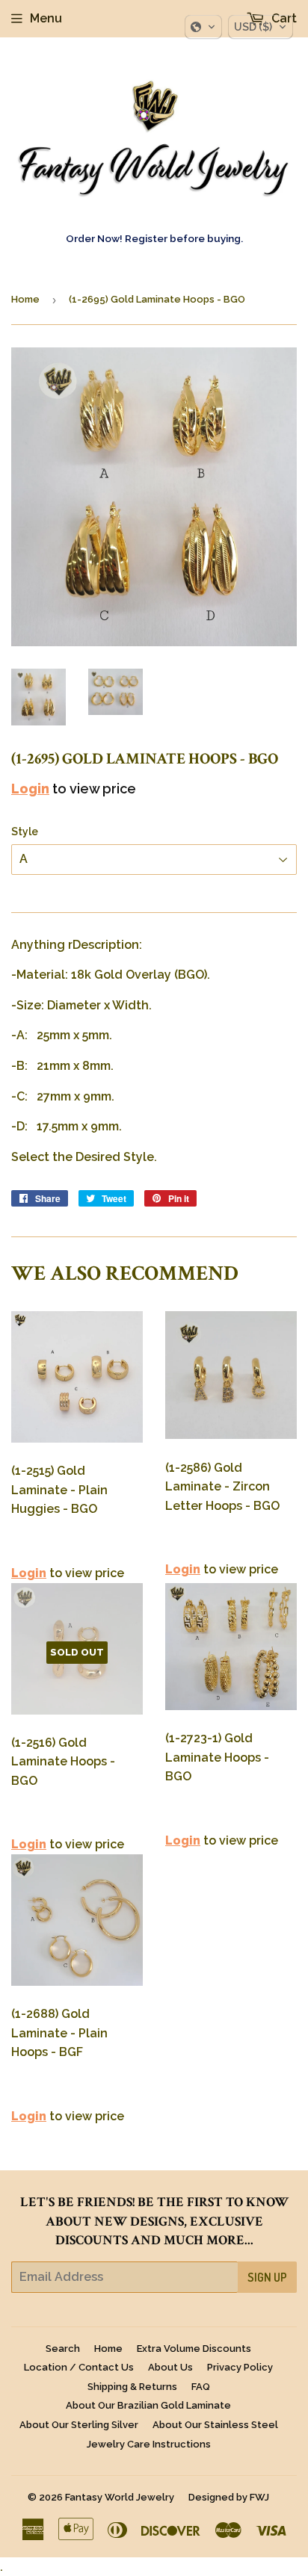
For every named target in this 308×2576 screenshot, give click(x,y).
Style (25, 832)
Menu (46, 18)
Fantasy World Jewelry (120, 2497)
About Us (170, 2367)
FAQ (201, 2387)
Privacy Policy (240, 2367)
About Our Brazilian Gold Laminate (148, 2405)
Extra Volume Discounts (194, 2349)
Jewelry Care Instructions (149, 2444)
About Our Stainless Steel (215, 2425)
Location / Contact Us (79, 2367)
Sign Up (267, 2277)
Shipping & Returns (132, 2387)
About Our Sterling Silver (79, 2425)
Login (30, 789)
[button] (203, 27)
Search (63, 2349)
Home (25, 299)
